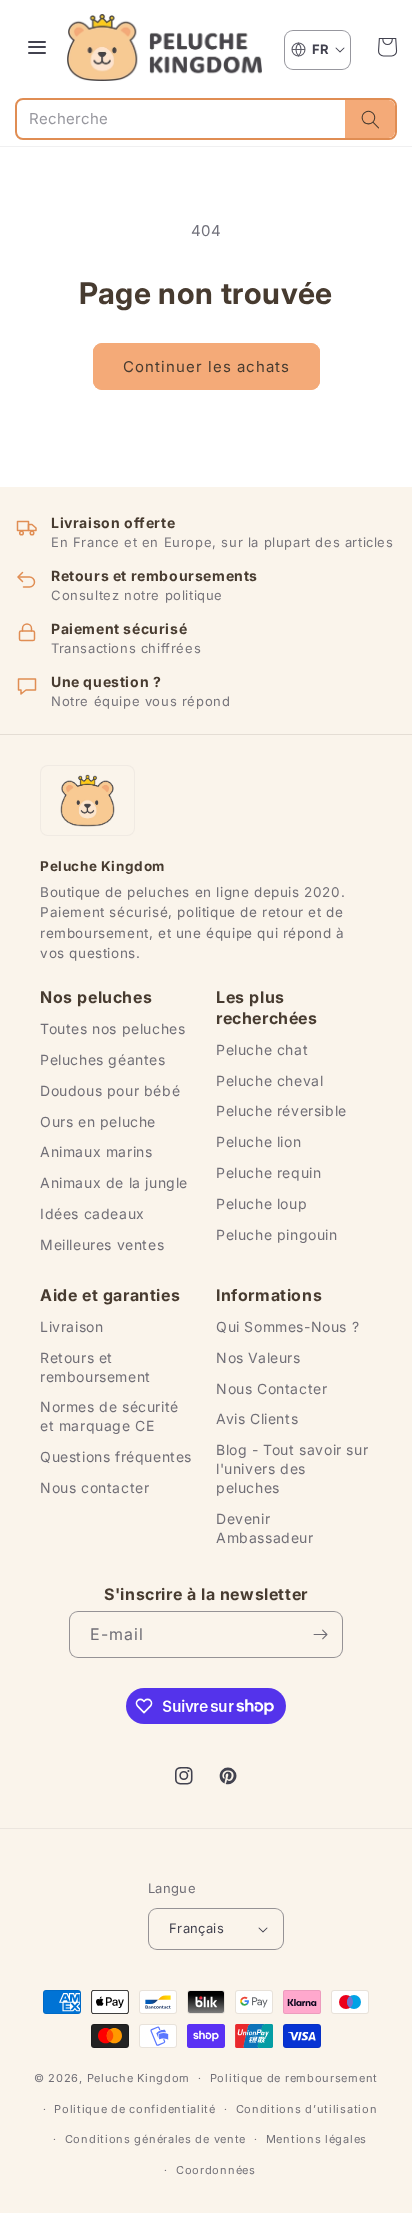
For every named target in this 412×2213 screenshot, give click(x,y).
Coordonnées (216, 2170)
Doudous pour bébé (110, 1090)
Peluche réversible (281, 1110)
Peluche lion (258, 1141)
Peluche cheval (269, 1080)
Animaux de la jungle (114, 1182)
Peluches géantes (103, 1059)
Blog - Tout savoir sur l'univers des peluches (292, 1468)
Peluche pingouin (277, 1234)
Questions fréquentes (116, 1456)
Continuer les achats (206, 366)
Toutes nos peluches (112, 1028)
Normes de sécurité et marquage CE (109, 1416)
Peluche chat (262, 1049)
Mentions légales (316, 2139)
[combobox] (181, 119)
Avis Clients (257, 1418)
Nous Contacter (271, 1388)
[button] (387, 47)
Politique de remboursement (294, 2078)
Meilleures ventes (102, 1244)
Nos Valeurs (258, 1357)
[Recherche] (370, 119)
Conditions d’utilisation (307, 2109)
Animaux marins (96, 1151)
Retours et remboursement (95, 1367)
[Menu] (37, 47)
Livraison (71, 1326)
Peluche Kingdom (139, 2078)
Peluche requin (268, 1172)
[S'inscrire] (320, 1634)
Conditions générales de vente (155, 2139)
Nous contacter (94, 1487)
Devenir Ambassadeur (265, 1528)
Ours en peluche (98, 1121)
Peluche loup (261, 1203)
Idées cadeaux (92, 1213)
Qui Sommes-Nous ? (287, 1326)
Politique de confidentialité (135, 2109)
